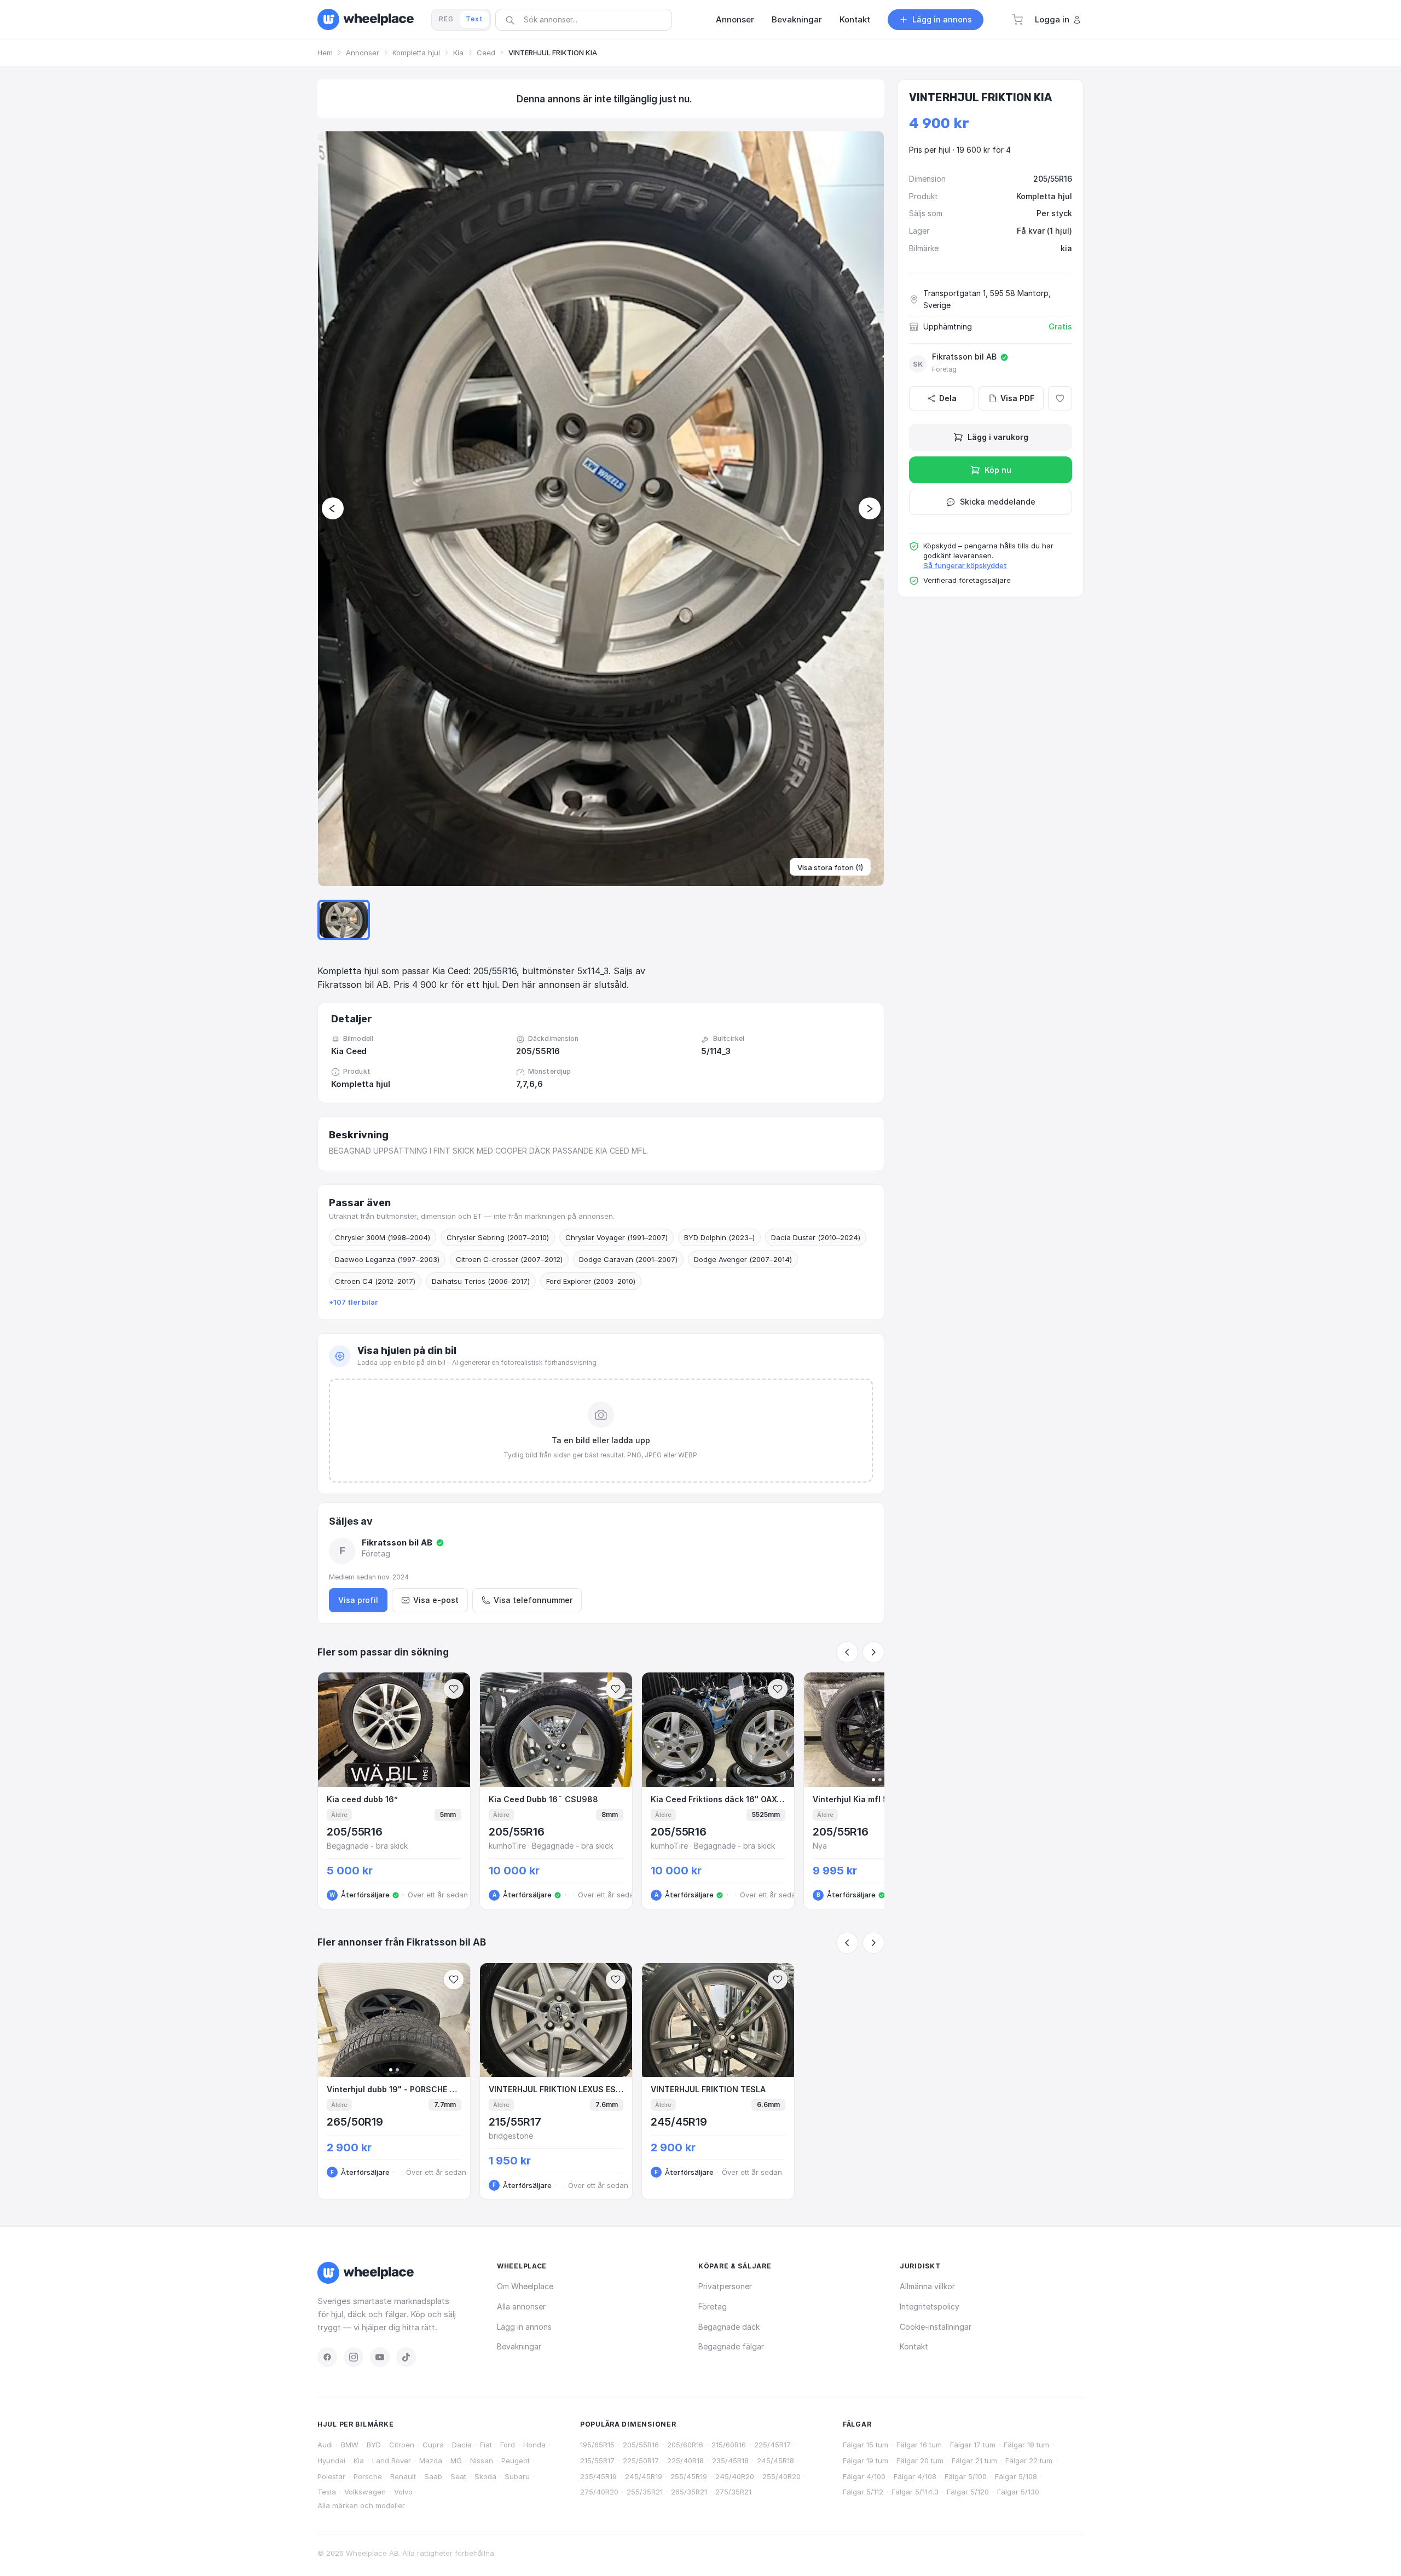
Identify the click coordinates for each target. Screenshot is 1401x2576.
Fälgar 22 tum (1029, 2461)
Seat (458, 2476)
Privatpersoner (725, 2286)
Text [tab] (474, 19)
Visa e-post (436, 1600)
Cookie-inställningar (936, 2327)
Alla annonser (521, 2306)
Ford (508, 2445)
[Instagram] (354, 2357)
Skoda (485, 2476)
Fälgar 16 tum (919, 2445)
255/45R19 (689, 2476)
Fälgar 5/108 (1016, 2476)
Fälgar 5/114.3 (915, 2492)
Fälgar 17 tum (973, 2445)
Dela (948, 398)
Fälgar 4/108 (915, 2476)
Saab (433, 2476)
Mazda (431, 2461)
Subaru (517, 2476)
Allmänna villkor (927, 2286)
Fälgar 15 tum (866, 2445)
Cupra (433, 2445)
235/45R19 (598, 2476)
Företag (713, 2306)
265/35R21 (689, 2492)
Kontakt (914, 2346)
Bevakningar (519, 2346)
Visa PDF (1017, 398)
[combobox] (587, 19)
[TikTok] (406, 2357)
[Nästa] (873, 1652)
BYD (374, 2445)
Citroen (402, 2445)
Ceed (486, 53)
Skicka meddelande (998, 502)
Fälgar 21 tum (974, 2461)
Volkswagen (365, 2492)
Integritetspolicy (930, 2306)
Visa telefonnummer (533, 1600)
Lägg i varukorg (998, 437)
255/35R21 (645, 2492)
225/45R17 (772, 2445)
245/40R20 (735, 2476)
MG (456, 2461)
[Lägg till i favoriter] (1060, 398)
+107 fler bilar (353, 1302)
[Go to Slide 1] (344, 920)
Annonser (363, 53)
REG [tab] (446, 19)
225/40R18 (685, 2461)
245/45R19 (644, 2476)
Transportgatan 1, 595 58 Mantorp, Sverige (987, 299)
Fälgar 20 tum (920, 2461)
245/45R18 (775, 2461)
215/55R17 (597, 2461)
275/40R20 (599, 2492)
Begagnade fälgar (731, 2346)
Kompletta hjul (416, 53)
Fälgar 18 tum (1026, 2445)
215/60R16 (729, 2445)
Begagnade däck (729, 2327)
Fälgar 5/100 (966, 2476)
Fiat (486, 2445)
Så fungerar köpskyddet (965, 565)
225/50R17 (641, 2461)
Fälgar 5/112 (863, 2492)
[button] (1017, 20)
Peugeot (516, 2461)
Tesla (327, 2492)
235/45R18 (730, 2461)
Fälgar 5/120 (968, 2492)
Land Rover (392, 2461)
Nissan (482, 2461)
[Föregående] (847, 1652)
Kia (458, 53)
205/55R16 (641, 2445)
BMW (350, 2445)
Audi (325, 2445)
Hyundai (331, 2461)
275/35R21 (733, 2492)
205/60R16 (685, 2445)
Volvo (403, 2492)
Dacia (462, 2445)
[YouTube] (380, 2357)
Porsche (368, 2476)
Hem (325, 53)
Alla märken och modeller (361, 2505)
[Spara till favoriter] (454, 1689)
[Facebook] (327, 2357)
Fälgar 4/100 (864, 2476)
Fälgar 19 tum (866, 2461)
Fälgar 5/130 (1018, 2492)
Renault (403, 2476)
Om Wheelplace (525, 2286)
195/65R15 (597, 2445)
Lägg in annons (524, 2327)
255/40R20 (781, 2476)
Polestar (331, 2476)
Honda (534, 2445)
